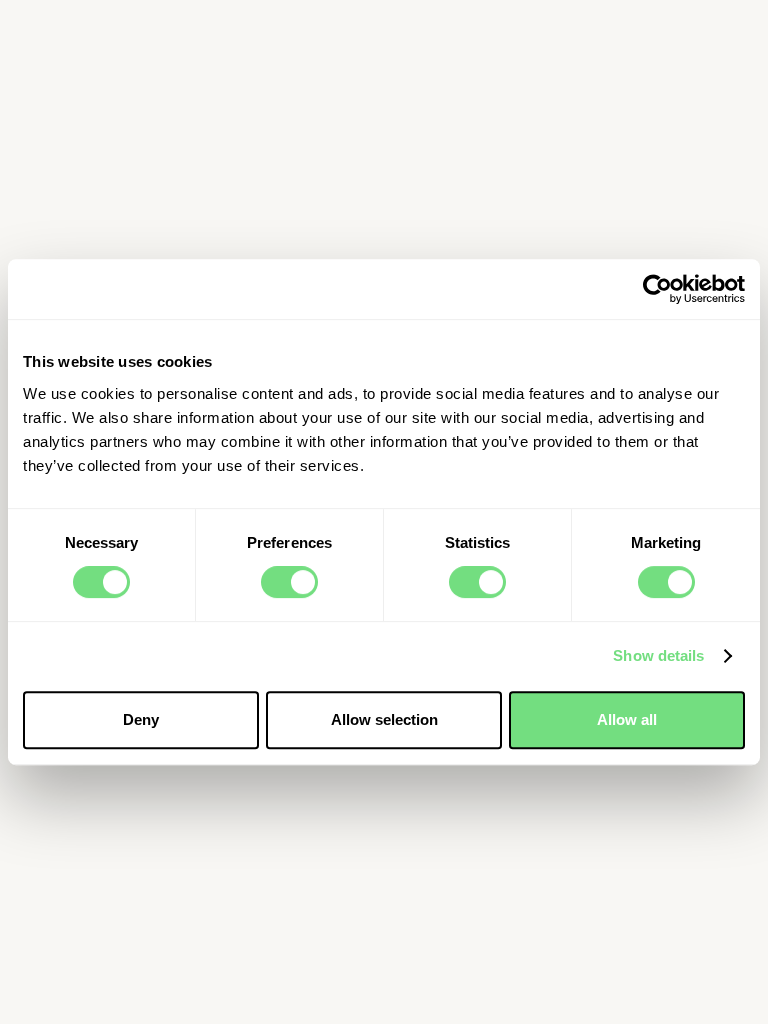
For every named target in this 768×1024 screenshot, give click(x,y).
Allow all (627, 719)
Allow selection (384, 719)
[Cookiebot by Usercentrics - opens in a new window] (657, 289)
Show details (658, 655)
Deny (141, 719)
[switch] (289, 582)
